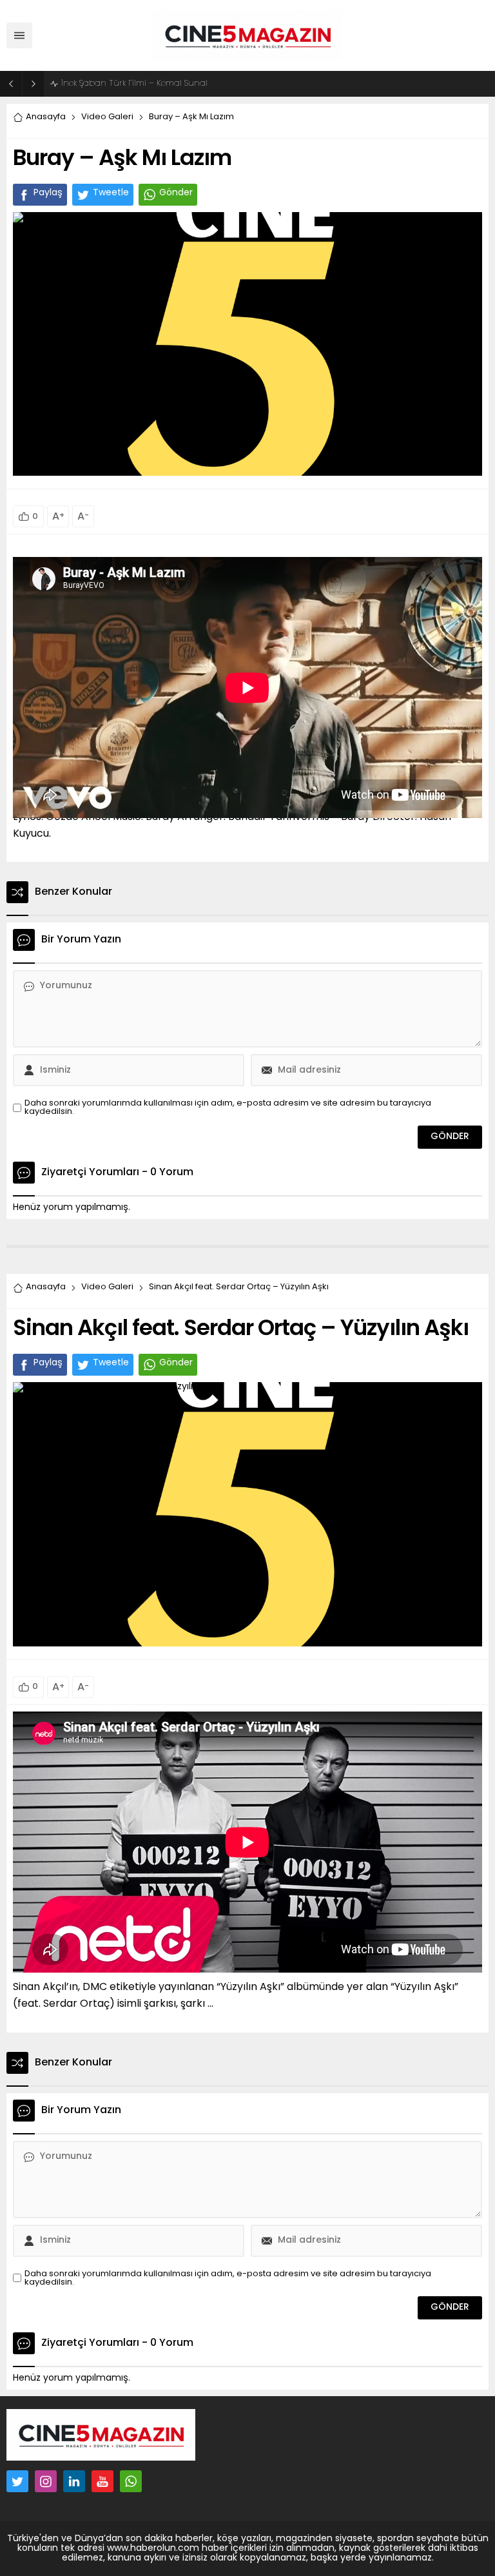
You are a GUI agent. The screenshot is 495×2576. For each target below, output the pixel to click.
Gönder (176, 193)
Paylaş (48, 193)
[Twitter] (17, 2481)
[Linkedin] (74, 2481)
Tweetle (111, 193)
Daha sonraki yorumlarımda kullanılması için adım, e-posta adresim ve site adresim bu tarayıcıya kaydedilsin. (228, 1107)
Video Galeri (107, 117)
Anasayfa (46, 117)
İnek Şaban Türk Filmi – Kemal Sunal (134, 83)
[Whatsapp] (131, 2481)
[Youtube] (102, 2481)
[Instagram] (46, 2481)
